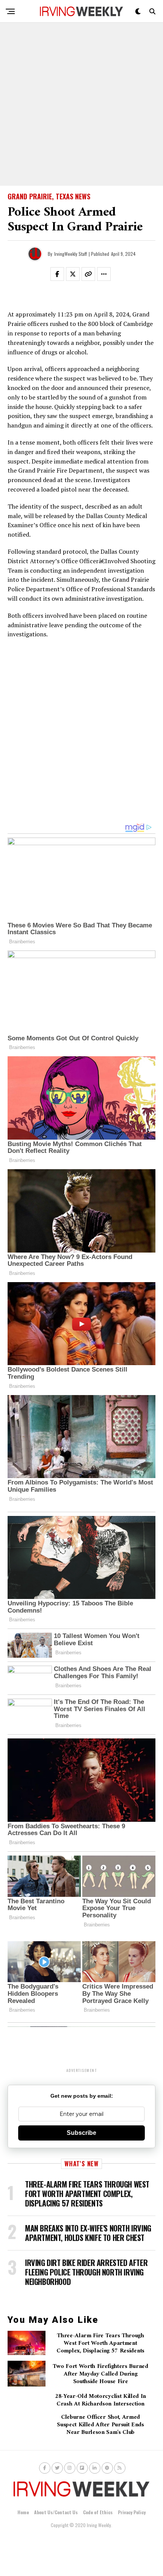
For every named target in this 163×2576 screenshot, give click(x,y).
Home (23, 2512)
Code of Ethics (98, 2512)
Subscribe (81, 2133)
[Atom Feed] (107, 2468)
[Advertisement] (81, 104)
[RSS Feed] (120, 2468)
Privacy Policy (132, 2512)
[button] (62, 276)
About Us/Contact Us (56, 2512)
